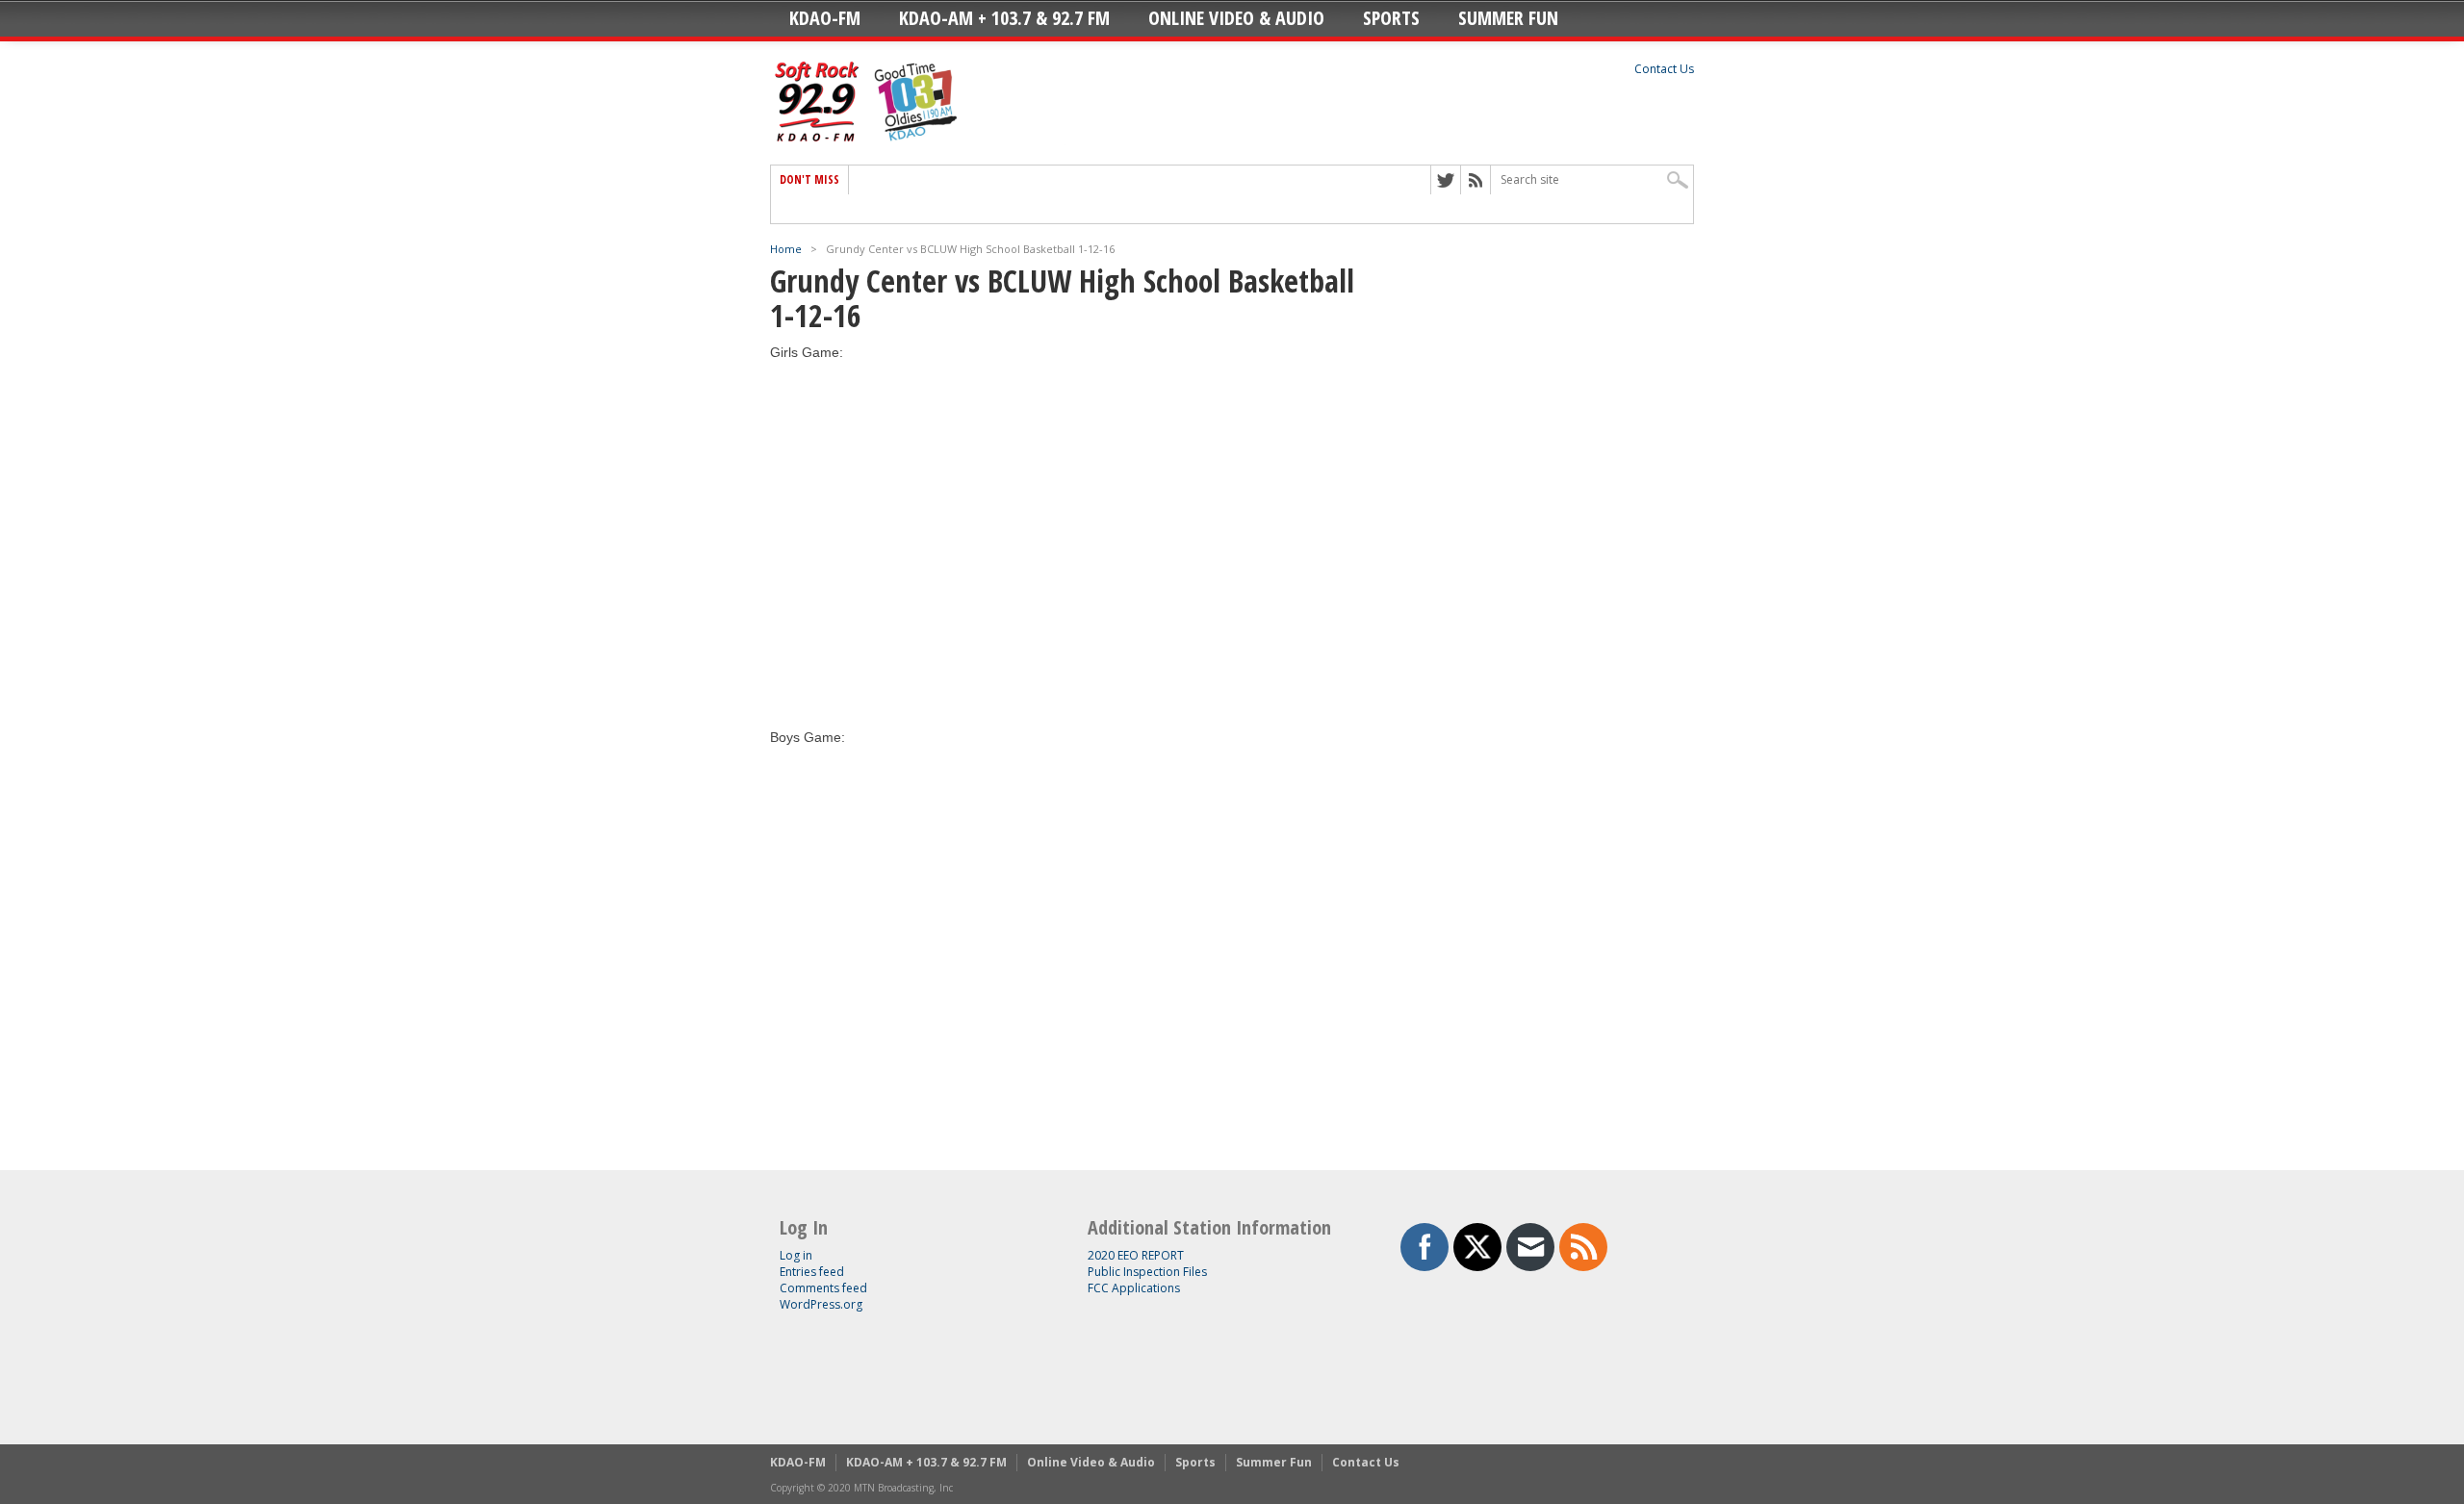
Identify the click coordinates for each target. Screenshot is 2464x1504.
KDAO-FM (825, 18)
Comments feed (823, 1288)
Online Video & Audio (1236, 18)
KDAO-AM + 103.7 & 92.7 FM (1004, 18)
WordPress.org (821, 1304)
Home (786, 249)
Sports (1391, 18)
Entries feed (812, 1272)
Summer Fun (1508, 18)
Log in (796, 1255)
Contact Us (1664, 69)
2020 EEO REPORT (1136, 1255)
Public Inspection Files (1147, 1272)
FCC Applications (1134, 1288)
